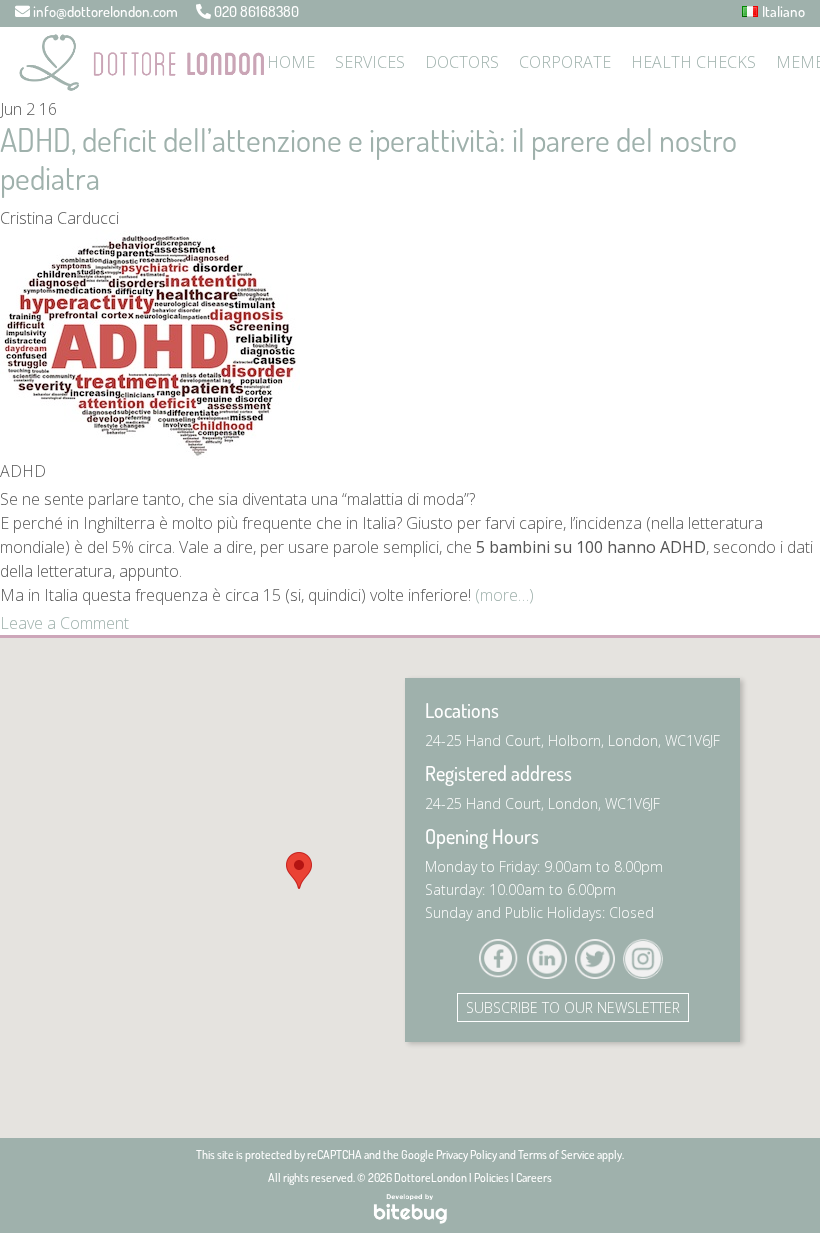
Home (291, 62)
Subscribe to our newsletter (573, 1007)
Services (370, 62)
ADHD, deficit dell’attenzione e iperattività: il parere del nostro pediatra (368, 158)
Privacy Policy (466, 1154)
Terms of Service (556, 1154)
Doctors (462, 62)
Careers (534, 1177)
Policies (491, 1177)
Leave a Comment (64, 623)
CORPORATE (565, 62)
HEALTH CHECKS (693, 62)
